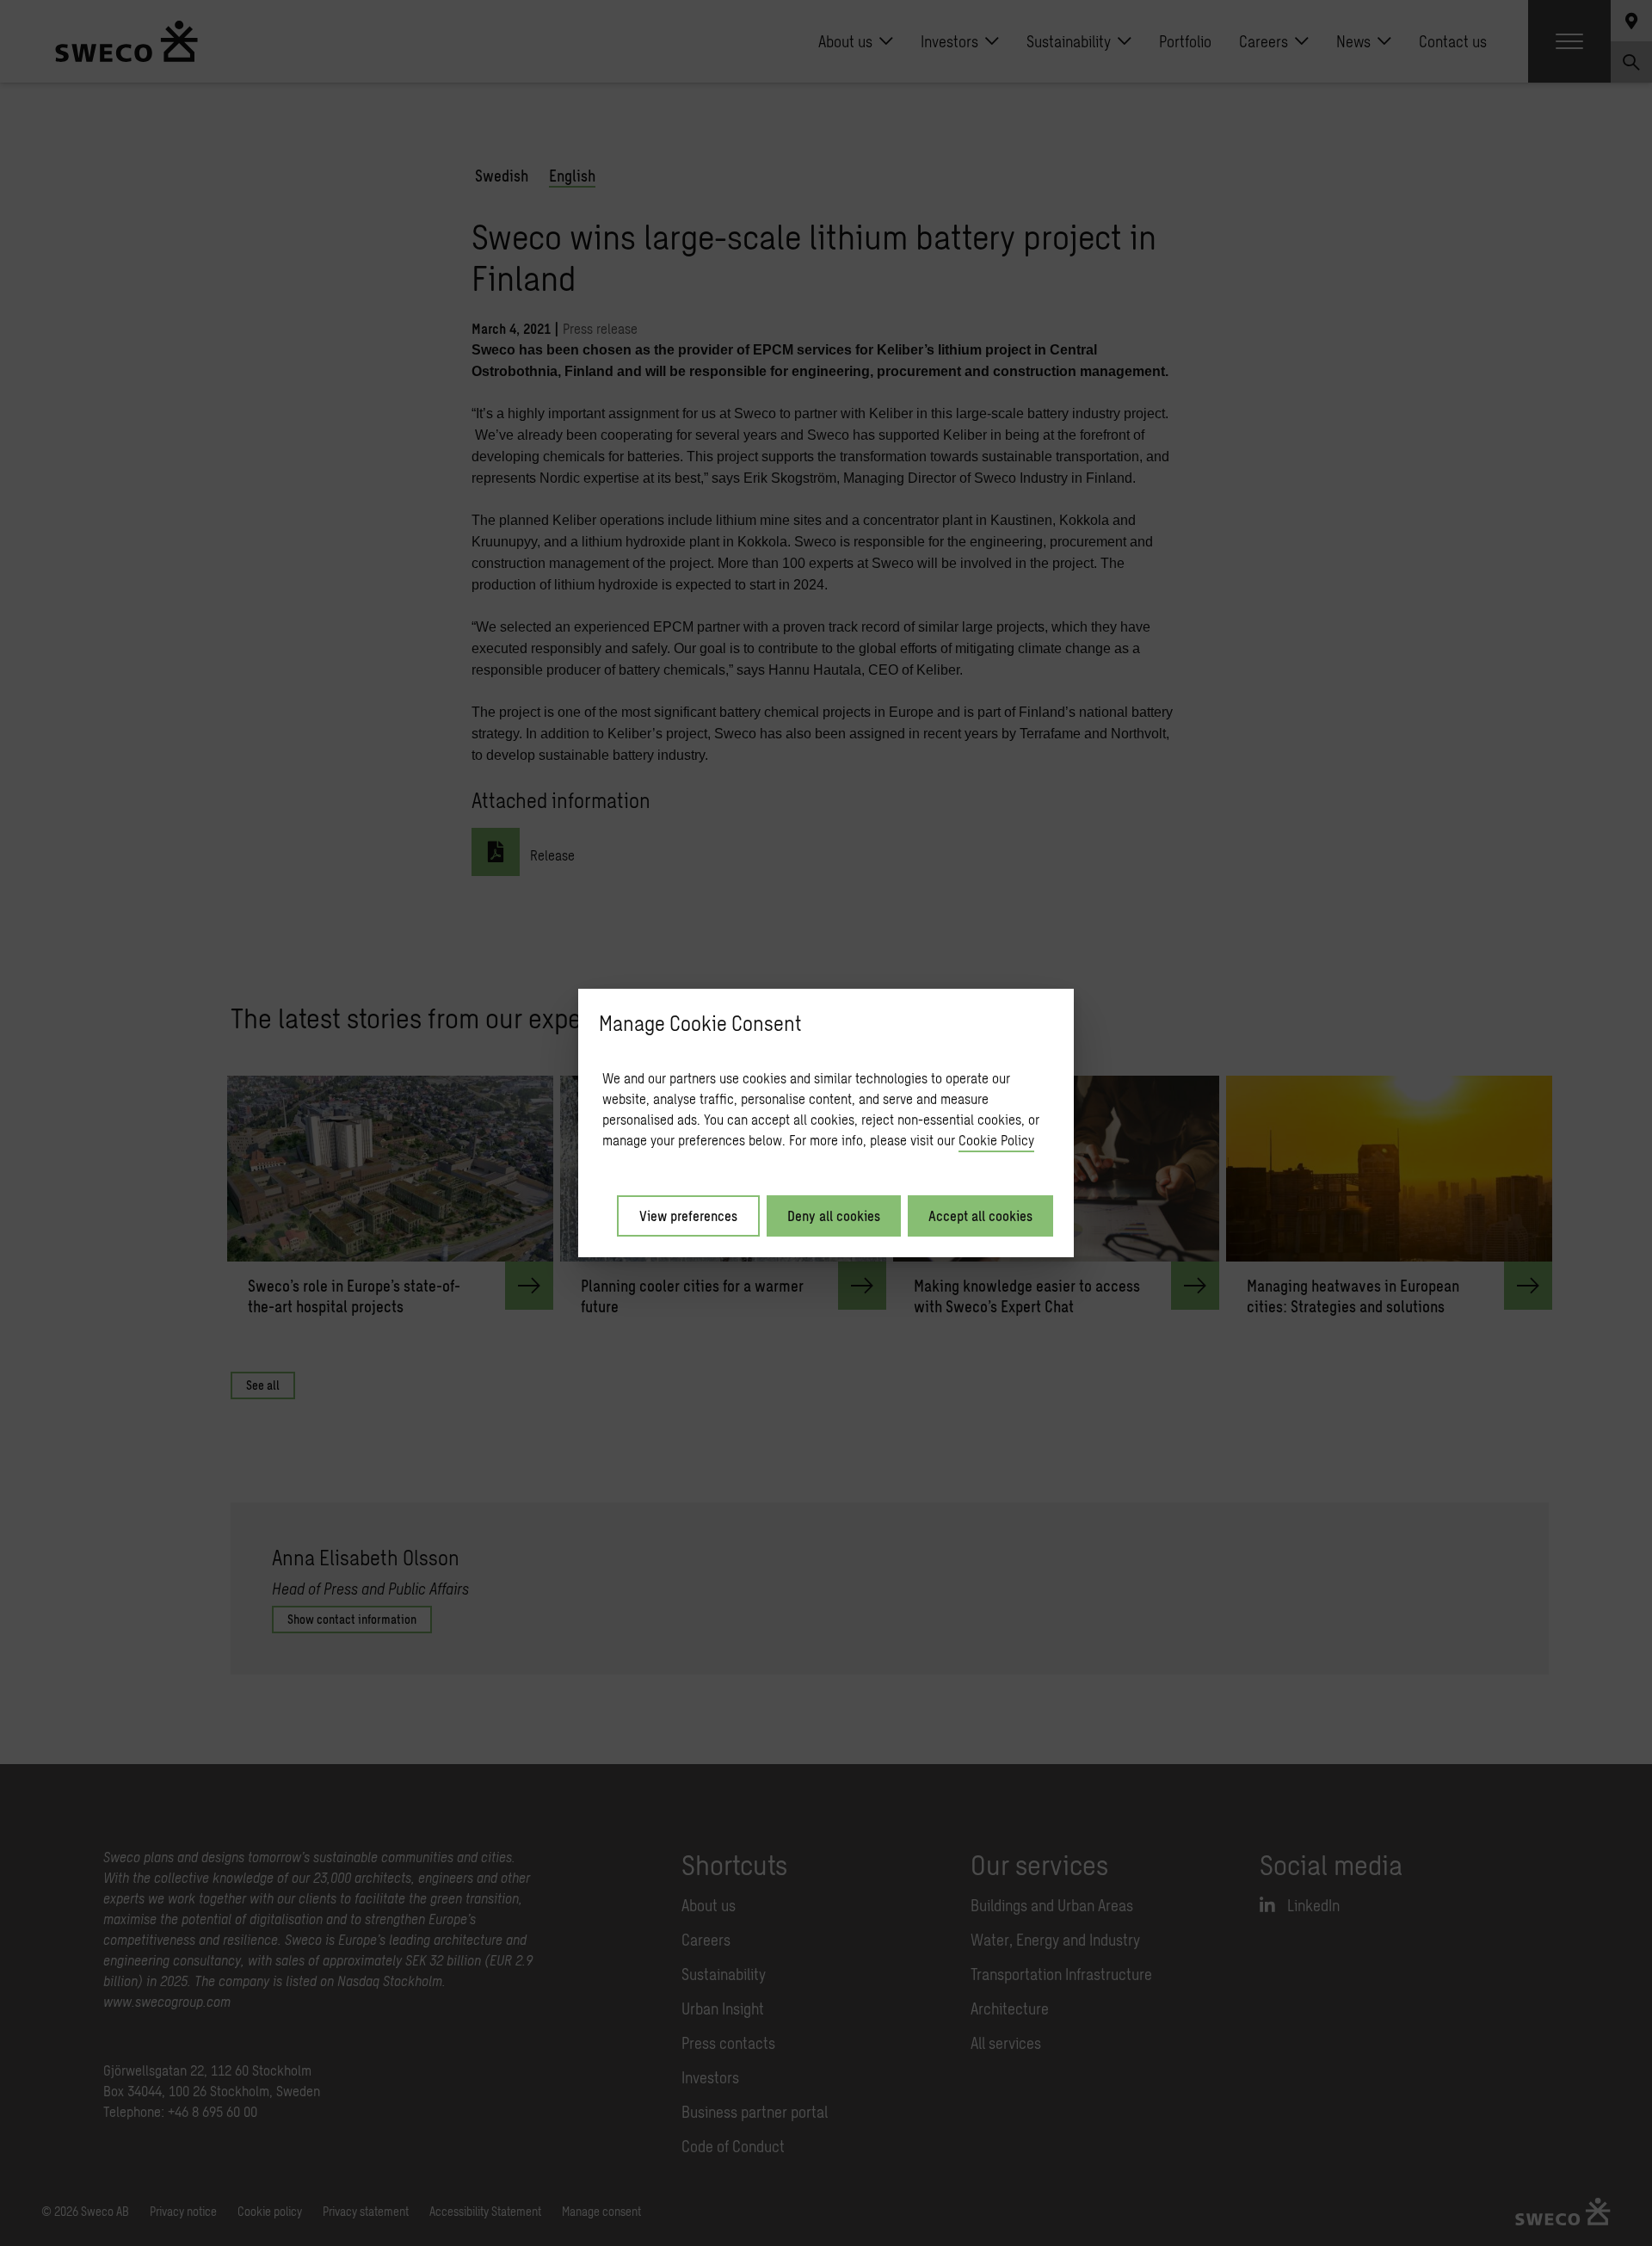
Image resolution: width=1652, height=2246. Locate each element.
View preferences (688, 1216)
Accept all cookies (980, 1216)
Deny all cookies (834, 1216)
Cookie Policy (996, 1140)
